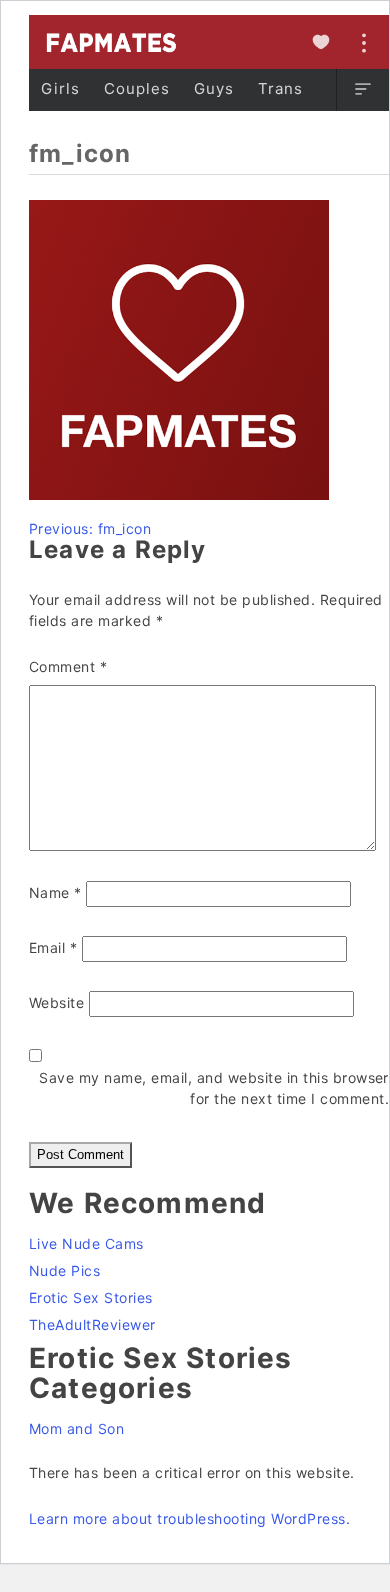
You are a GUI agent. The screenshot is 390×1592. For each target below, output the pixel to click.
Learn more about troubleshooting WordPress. (189, 1518)
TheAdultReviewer (92, 1324)
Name (55, 892)
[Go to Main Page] (110, 42)
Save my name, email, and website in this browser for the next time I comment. (214, 1088)
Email (53, 947)
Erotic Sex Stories (91, 1297)
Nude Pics (64, 1270)
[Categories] (362, 90)
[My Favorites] (321, 42)
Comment (68, 666)
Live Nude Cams (86, 1243)
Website (56, 1002)
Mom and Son (76, 1428)
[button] (363, 90)
